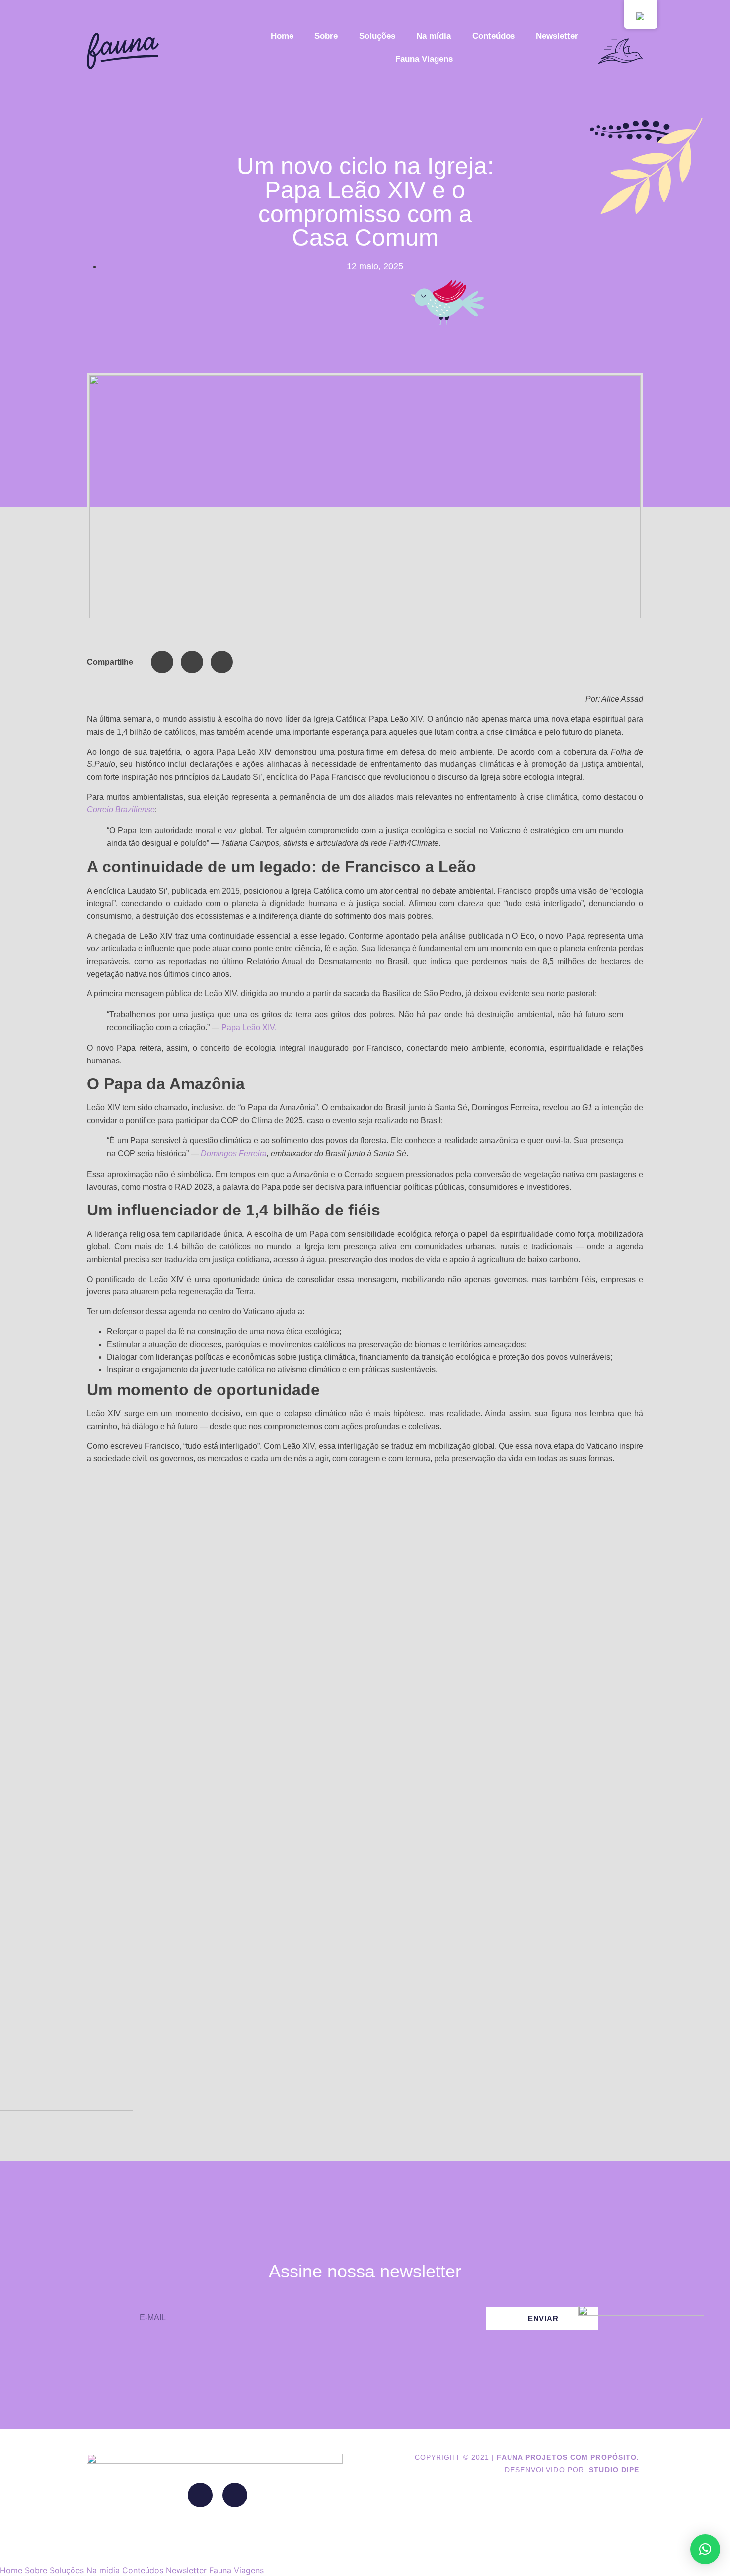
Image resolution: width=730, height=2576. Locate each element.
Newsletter (557, 36)
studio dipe (614, 2470)
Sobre (326, 36)
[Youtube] (235, 2495)
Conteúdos (494, 36)
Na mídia (434, 36)
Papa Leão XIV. (249, 1027)
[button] (162, 662)
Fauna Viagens (424, 59)
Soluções (377, 36)
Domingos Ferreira (234, 1154)
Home (282, 36)
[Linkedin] (200, 2495)
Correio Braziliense (121, 809)
